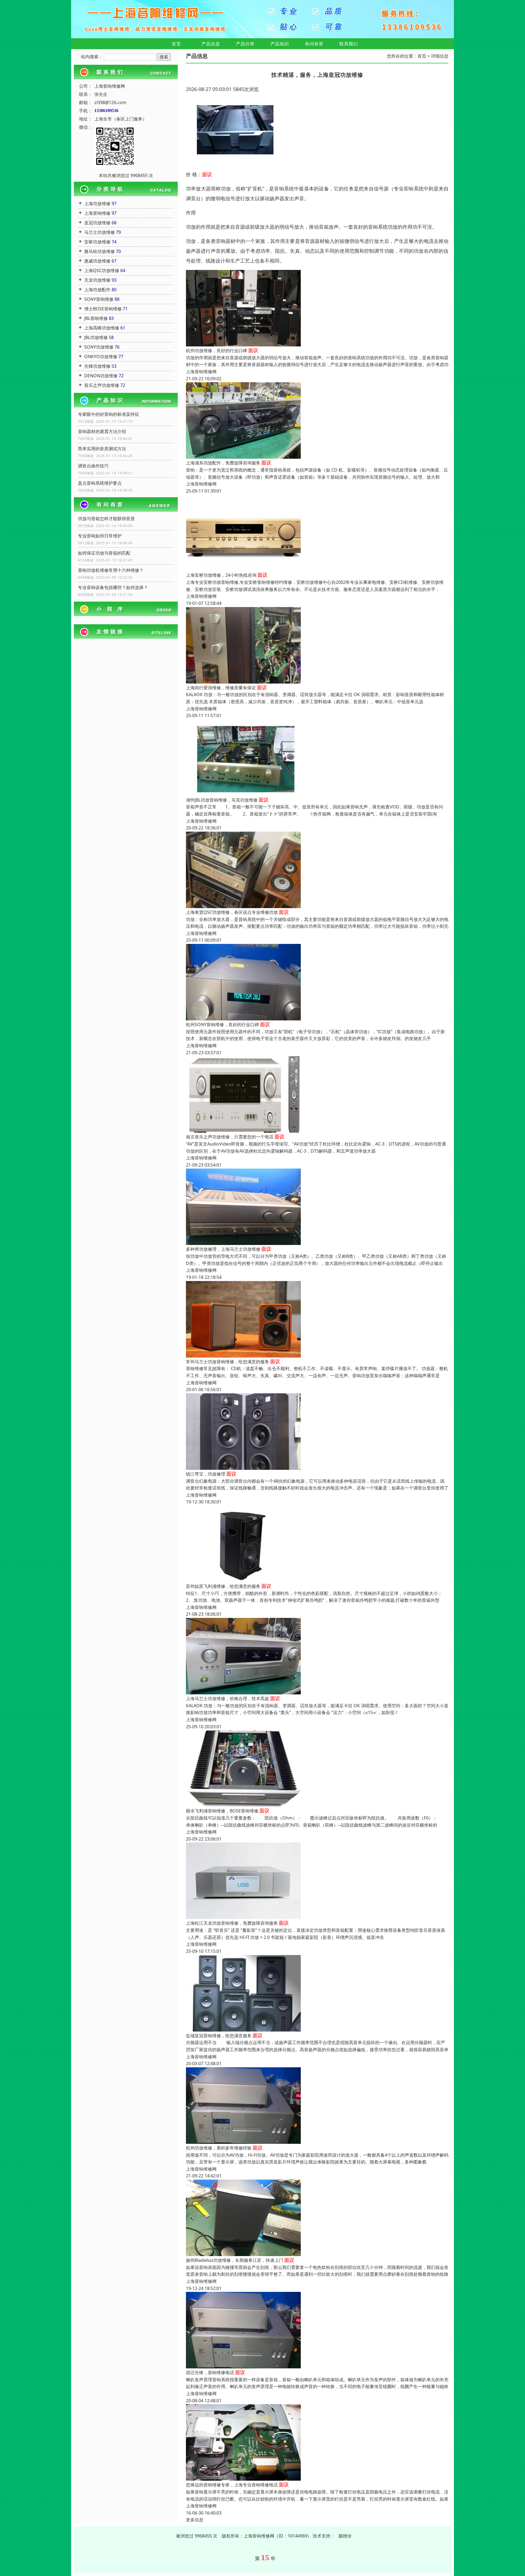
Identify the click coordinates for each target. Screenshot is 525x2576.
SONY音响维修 (99, 299)
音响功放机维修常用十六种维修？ (111, 570)
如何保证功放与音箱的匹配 (104, 553)
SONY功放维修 (99, 347)
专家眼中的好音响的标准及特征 (109, 414)
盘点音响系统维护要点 (100, 483)
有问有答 (314, 44)
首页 (176, 44)
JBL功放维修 (96, 337)
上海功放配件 (97, 290)
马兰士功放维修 (100, 232)
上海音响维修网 (201, 372)
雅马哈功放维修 (100, 251)
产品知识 (280, 44)
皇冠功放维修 (97, 223)
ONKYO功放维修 (101, 357)
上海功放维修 (97, 204)
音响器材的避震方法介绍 (102, 431)
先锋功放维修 (97, 366)
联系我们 (349, 44)
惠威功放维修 (97, 261)
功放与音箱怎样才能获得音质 (106, 519)
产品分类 (245, 44)
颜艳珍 (345, 2536)
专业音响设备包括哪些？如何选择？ (113, 587)
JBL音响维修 (96, 318)
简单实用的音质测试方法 (102, 449)
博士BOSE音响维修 (103, 309)
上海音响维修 (97, 213)
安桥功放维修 (97, 242)
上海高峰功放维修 (102, 328)
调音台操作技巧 (93, 466)
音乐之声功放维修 (102, 385)
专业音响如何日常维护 (100, 536)
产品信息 (211, 44)
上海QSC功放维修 (102, 270)
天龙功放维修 (97, 280)
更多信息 (195, 2520)
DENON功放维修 (101, 376)
